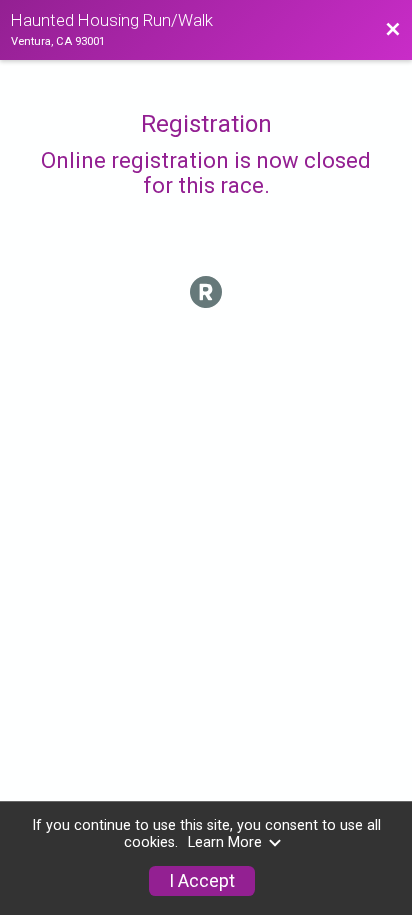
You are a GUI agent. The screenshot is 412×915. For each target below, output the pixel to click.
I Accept (202, 881)
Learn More (225, 842)
